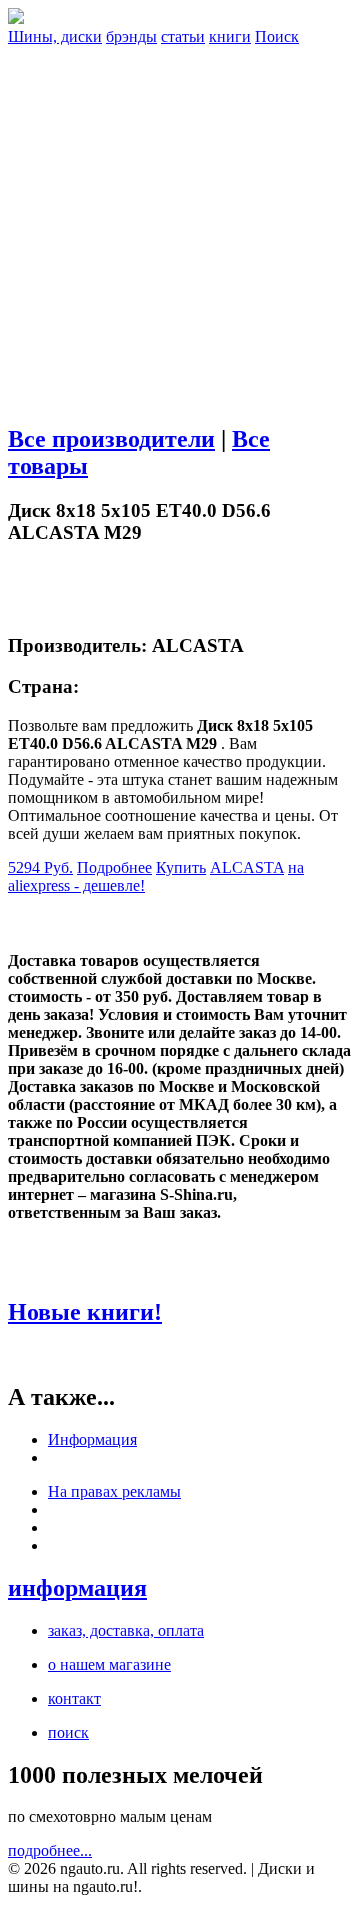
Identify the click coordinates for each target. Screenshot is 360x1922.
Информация (92, 1439)
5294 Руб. (40, 867)
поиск (68, 1732)
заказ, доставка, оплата (126, 1630)
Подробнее (114, 867)
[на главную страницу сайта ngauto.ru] (16, 18)
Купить (181, 867)
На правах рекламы (114, 1491)
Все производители (111, 439)
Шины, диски (55, 36)
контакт (74, 1698)
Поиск (277, 36)
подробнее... (50, 1850)
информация (77, 1588)
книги (230, 36)
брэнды (131, 36)
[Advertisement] (180, 226)
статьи (183, 36)
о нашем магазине (109, 1664)
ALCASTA (247, 867)
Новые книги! (85, 1312)
